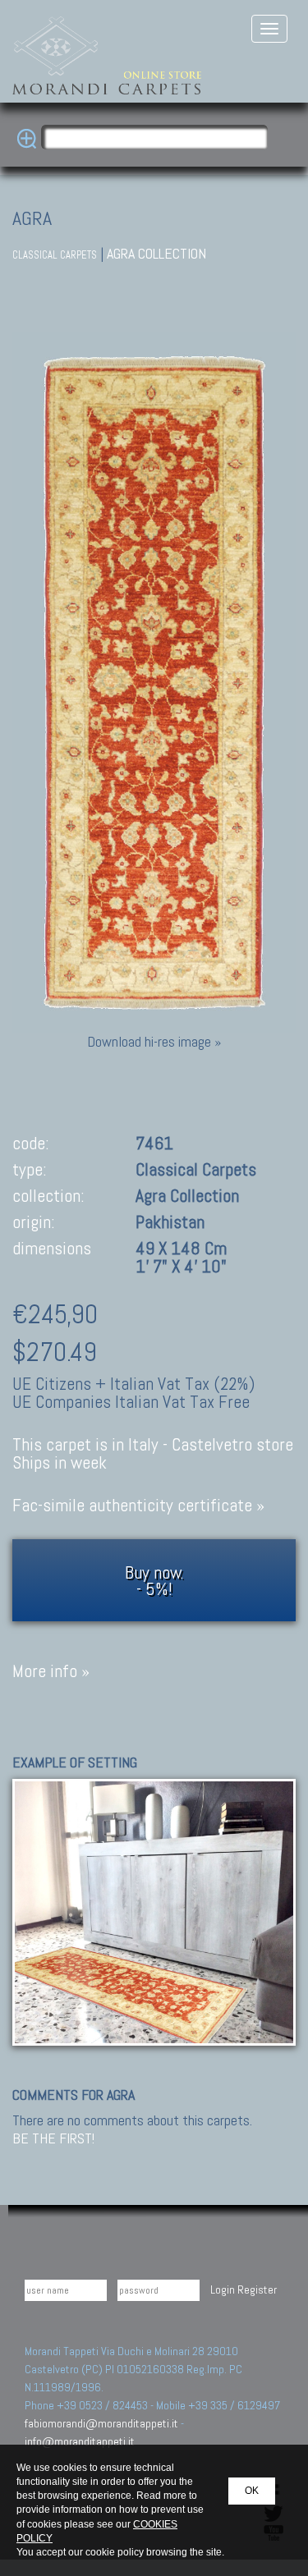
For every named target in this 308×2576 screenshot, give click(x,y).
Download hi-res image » (154, 1041)
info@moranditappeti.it (80, 2441)
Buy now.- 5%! (154, 1580)
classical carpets (55, 255)
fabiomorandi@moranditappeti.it (101, 2423)
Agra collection (156, 253)
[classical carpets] (154, 1911)
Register (257, 2290)
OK (252, 2491)
